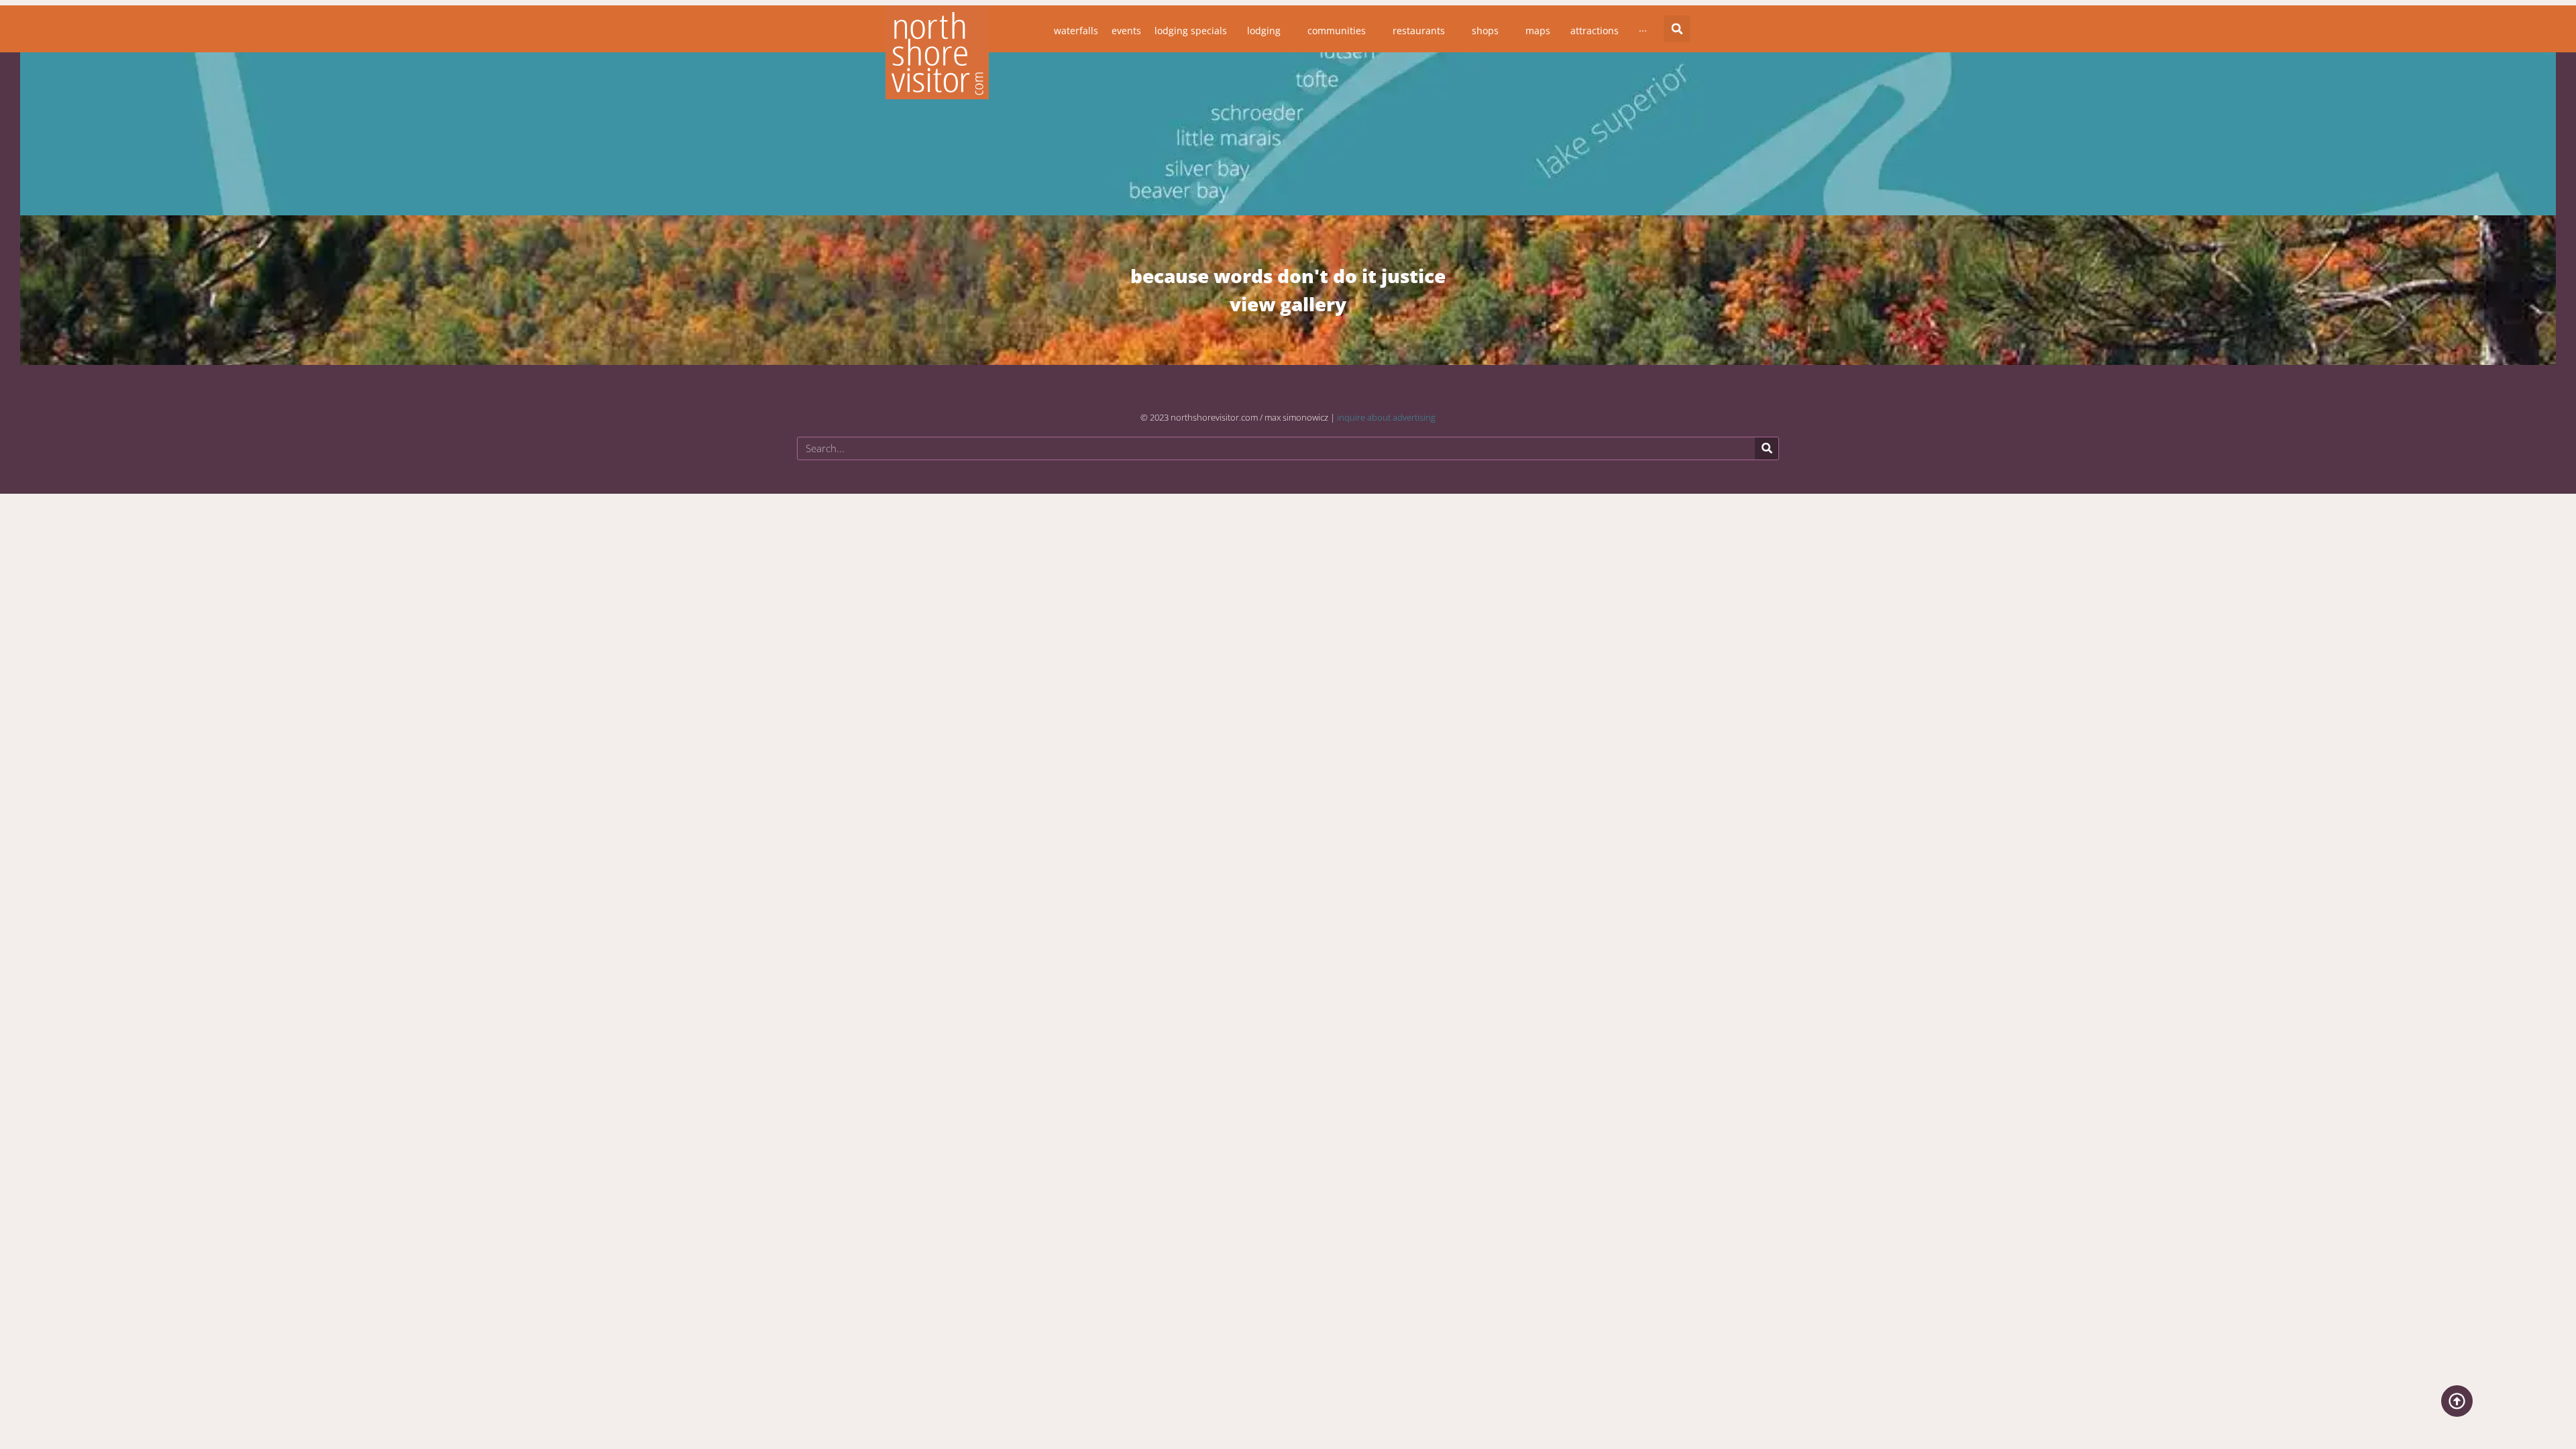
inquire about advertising (1386, 417)
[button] (1677, 29)
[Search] (1767, 448)
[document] (1288, 723)
